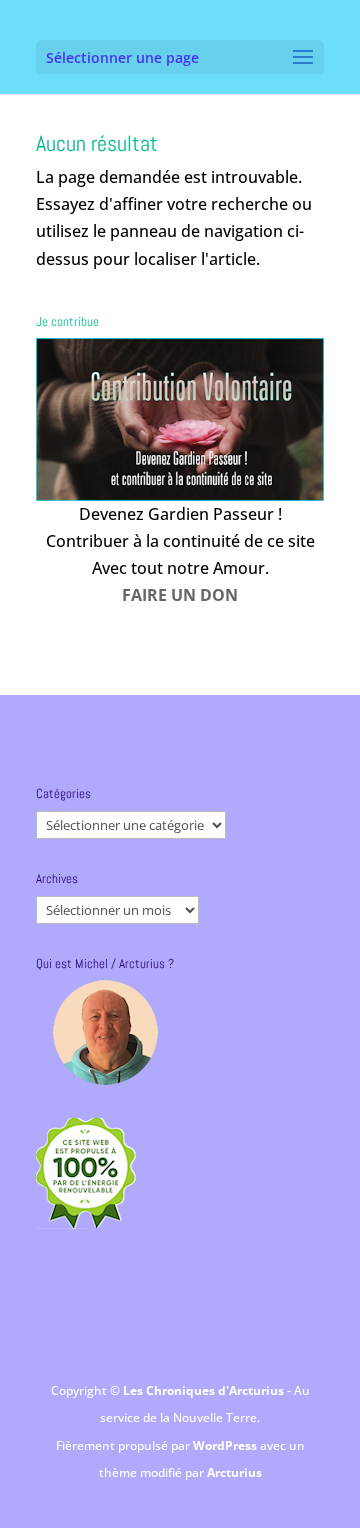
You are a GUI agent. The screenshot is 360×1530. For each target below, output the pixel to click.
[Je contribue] (180, 419)
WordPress (226, 1445)
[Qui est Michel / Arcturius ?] (105, 1032)
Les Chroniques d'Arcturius (205, 1390)
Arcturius (234, 1472)
